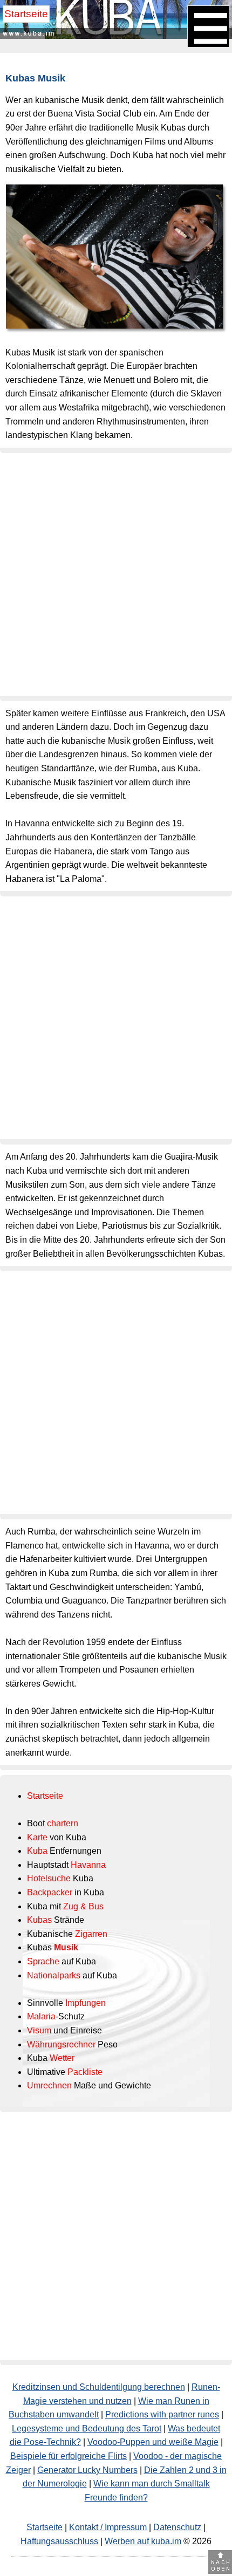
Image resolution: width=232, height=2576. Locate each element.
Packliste (85, 2072)
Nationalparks (54, 1975)
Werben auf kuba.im (143, 2541)
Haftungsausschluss (59, 2541)
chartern (63, 1823)
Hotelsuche (49, 1878)
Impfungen (86, 2003)
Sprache (43, 1961)
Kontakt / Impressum (108, 2527)
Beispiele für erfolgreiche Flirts (69, 2456)
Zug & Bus (83, 1906)
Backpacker (50, 1892)
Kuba (37, 1851)
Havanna (88, 1865)
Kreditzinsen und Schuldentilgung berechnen (99, 2387)
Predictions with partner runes (162, 2414)
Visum (39, 2030)
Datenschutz (177, 2527)
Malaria (41, 2016)
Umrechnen (49, 2085)
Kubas (39, 1920)
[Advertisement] (116, 574)
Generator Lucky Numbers (87, 2470)
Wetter (62, 2058)
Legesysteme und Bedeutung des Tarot (87, 2428)
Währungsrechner (61, 2044)
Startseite (26, 14)
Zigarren (91, 1934)
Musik (66, 1947)
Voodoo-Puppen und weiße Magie (153, 2442)
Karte (37, 1837)
